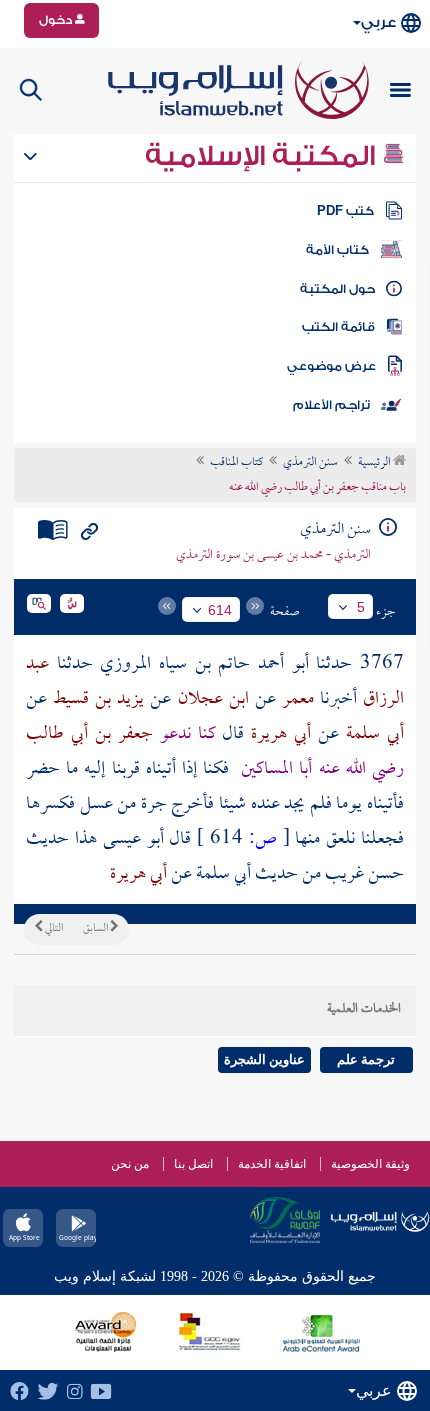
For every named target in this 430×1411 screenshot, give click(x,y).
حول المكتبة (337, 289)
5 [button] (361, 607)
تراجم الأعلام (331, 405)
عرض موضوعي (331, 366)
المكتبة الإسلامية (263, 156)
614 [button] (220, 610)
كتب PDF (345, 211)
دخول (57, 20)
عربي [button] (378, 22)
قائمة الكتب (338, 327)
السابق (96, 929)
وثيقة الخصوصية (370, 1164)
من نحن (130, 1164)
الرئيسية (375, 463)
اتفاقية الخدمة (272, 1164)
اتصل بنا (193, 1164)
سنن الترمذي (310, 463)
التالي (53, 929)
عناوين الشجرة (264, 1059)
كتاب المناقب (236, 463)
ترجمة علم (366, 1059)
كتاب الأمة (337, 250)
